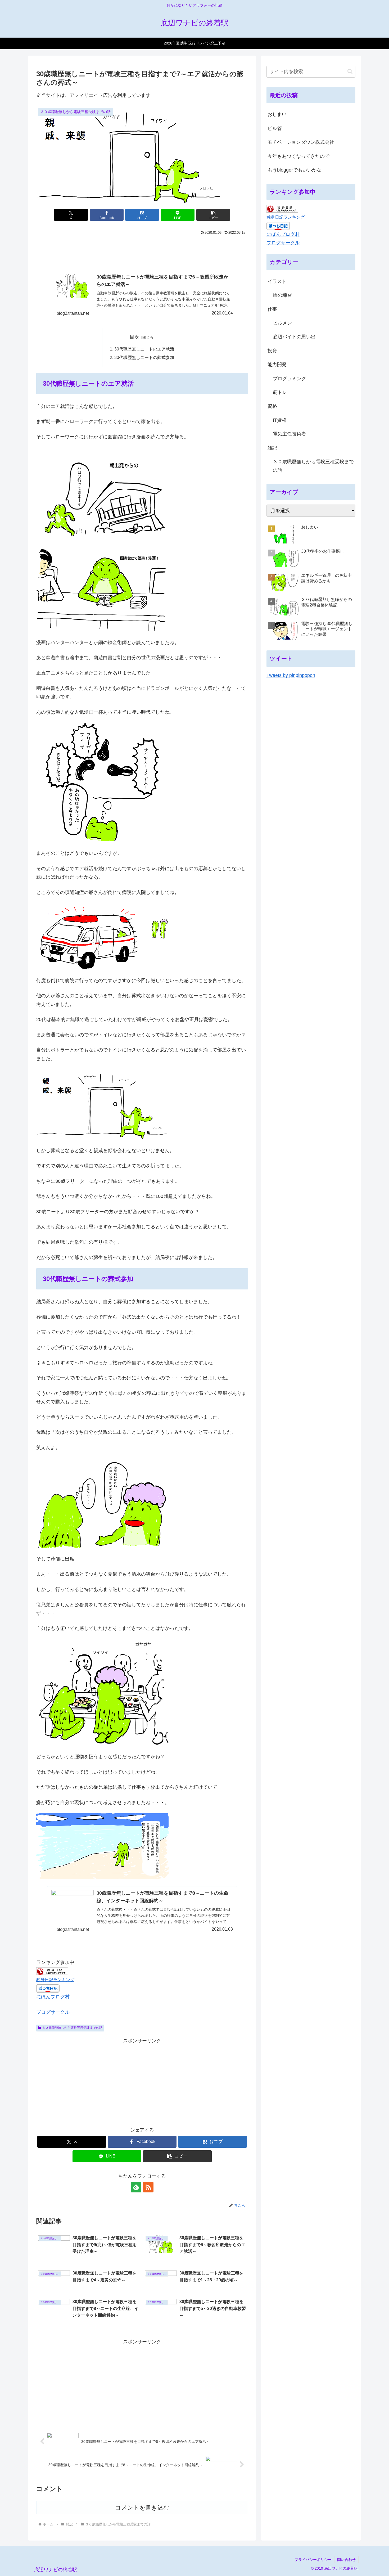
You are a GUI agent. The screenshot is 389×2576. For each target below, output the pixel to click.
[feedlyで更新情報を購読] (136, 2187)
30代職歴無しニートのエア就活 (144, 349)
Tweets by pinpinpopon (291, 675)
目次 (134, 337)
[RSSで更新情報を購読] (148, 2187)
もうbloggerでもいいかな (295, 170)
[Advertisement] (142, 251)
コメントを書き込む (142, 2508)
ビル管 (275, 128)
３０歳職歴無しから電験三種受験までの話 (72, 2028)
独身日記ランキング (55, 1980)
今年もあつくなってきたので (298, 156)
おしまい (277, 114)
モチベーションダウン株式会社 (301, 142)
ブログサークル (53, 2012)
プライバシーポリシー (313, 2560)
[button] (213, 215)
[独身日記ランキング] (52, 1971)
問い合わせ (346, 2560)
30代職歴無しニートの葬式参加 (144, 357)
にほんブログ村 (53, 1997)
